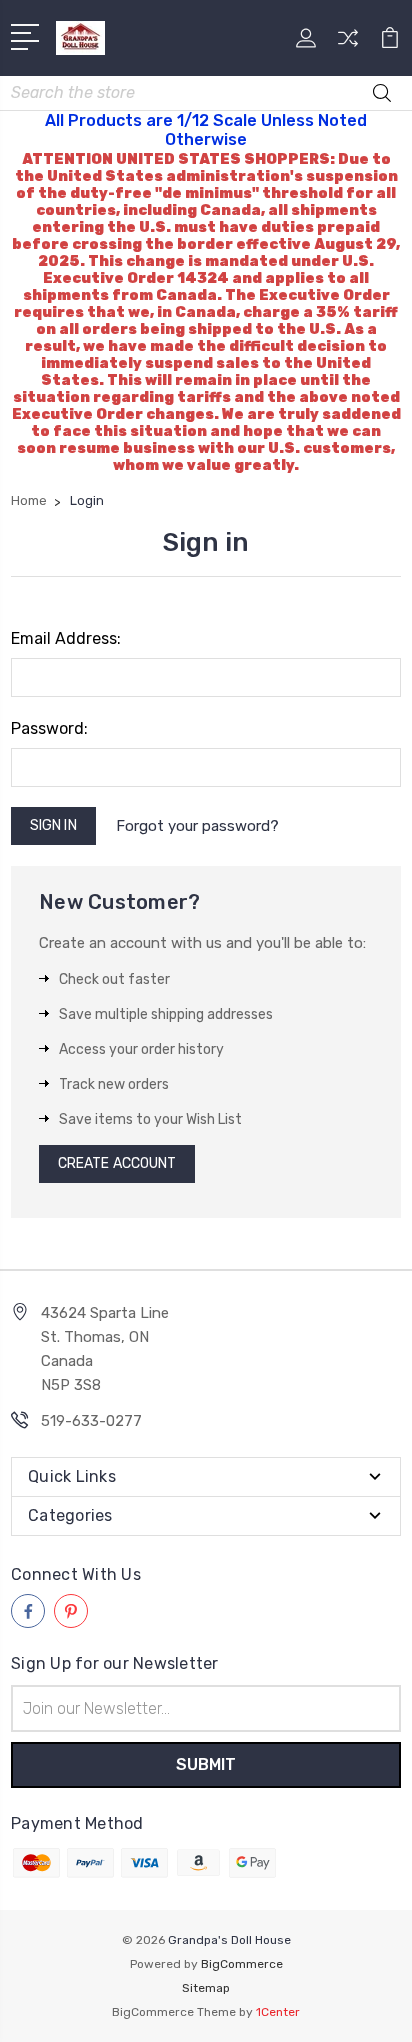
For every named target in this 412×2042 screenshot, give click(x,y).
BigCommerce (242, 1964)
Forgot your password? (197, 826)
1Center (278, 2012)
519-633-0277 (91, 1421)
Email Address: (66, 638)
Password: (49, 728)
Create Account (117, 1163)
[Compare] (348, 44)
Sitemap (206, 1988)
